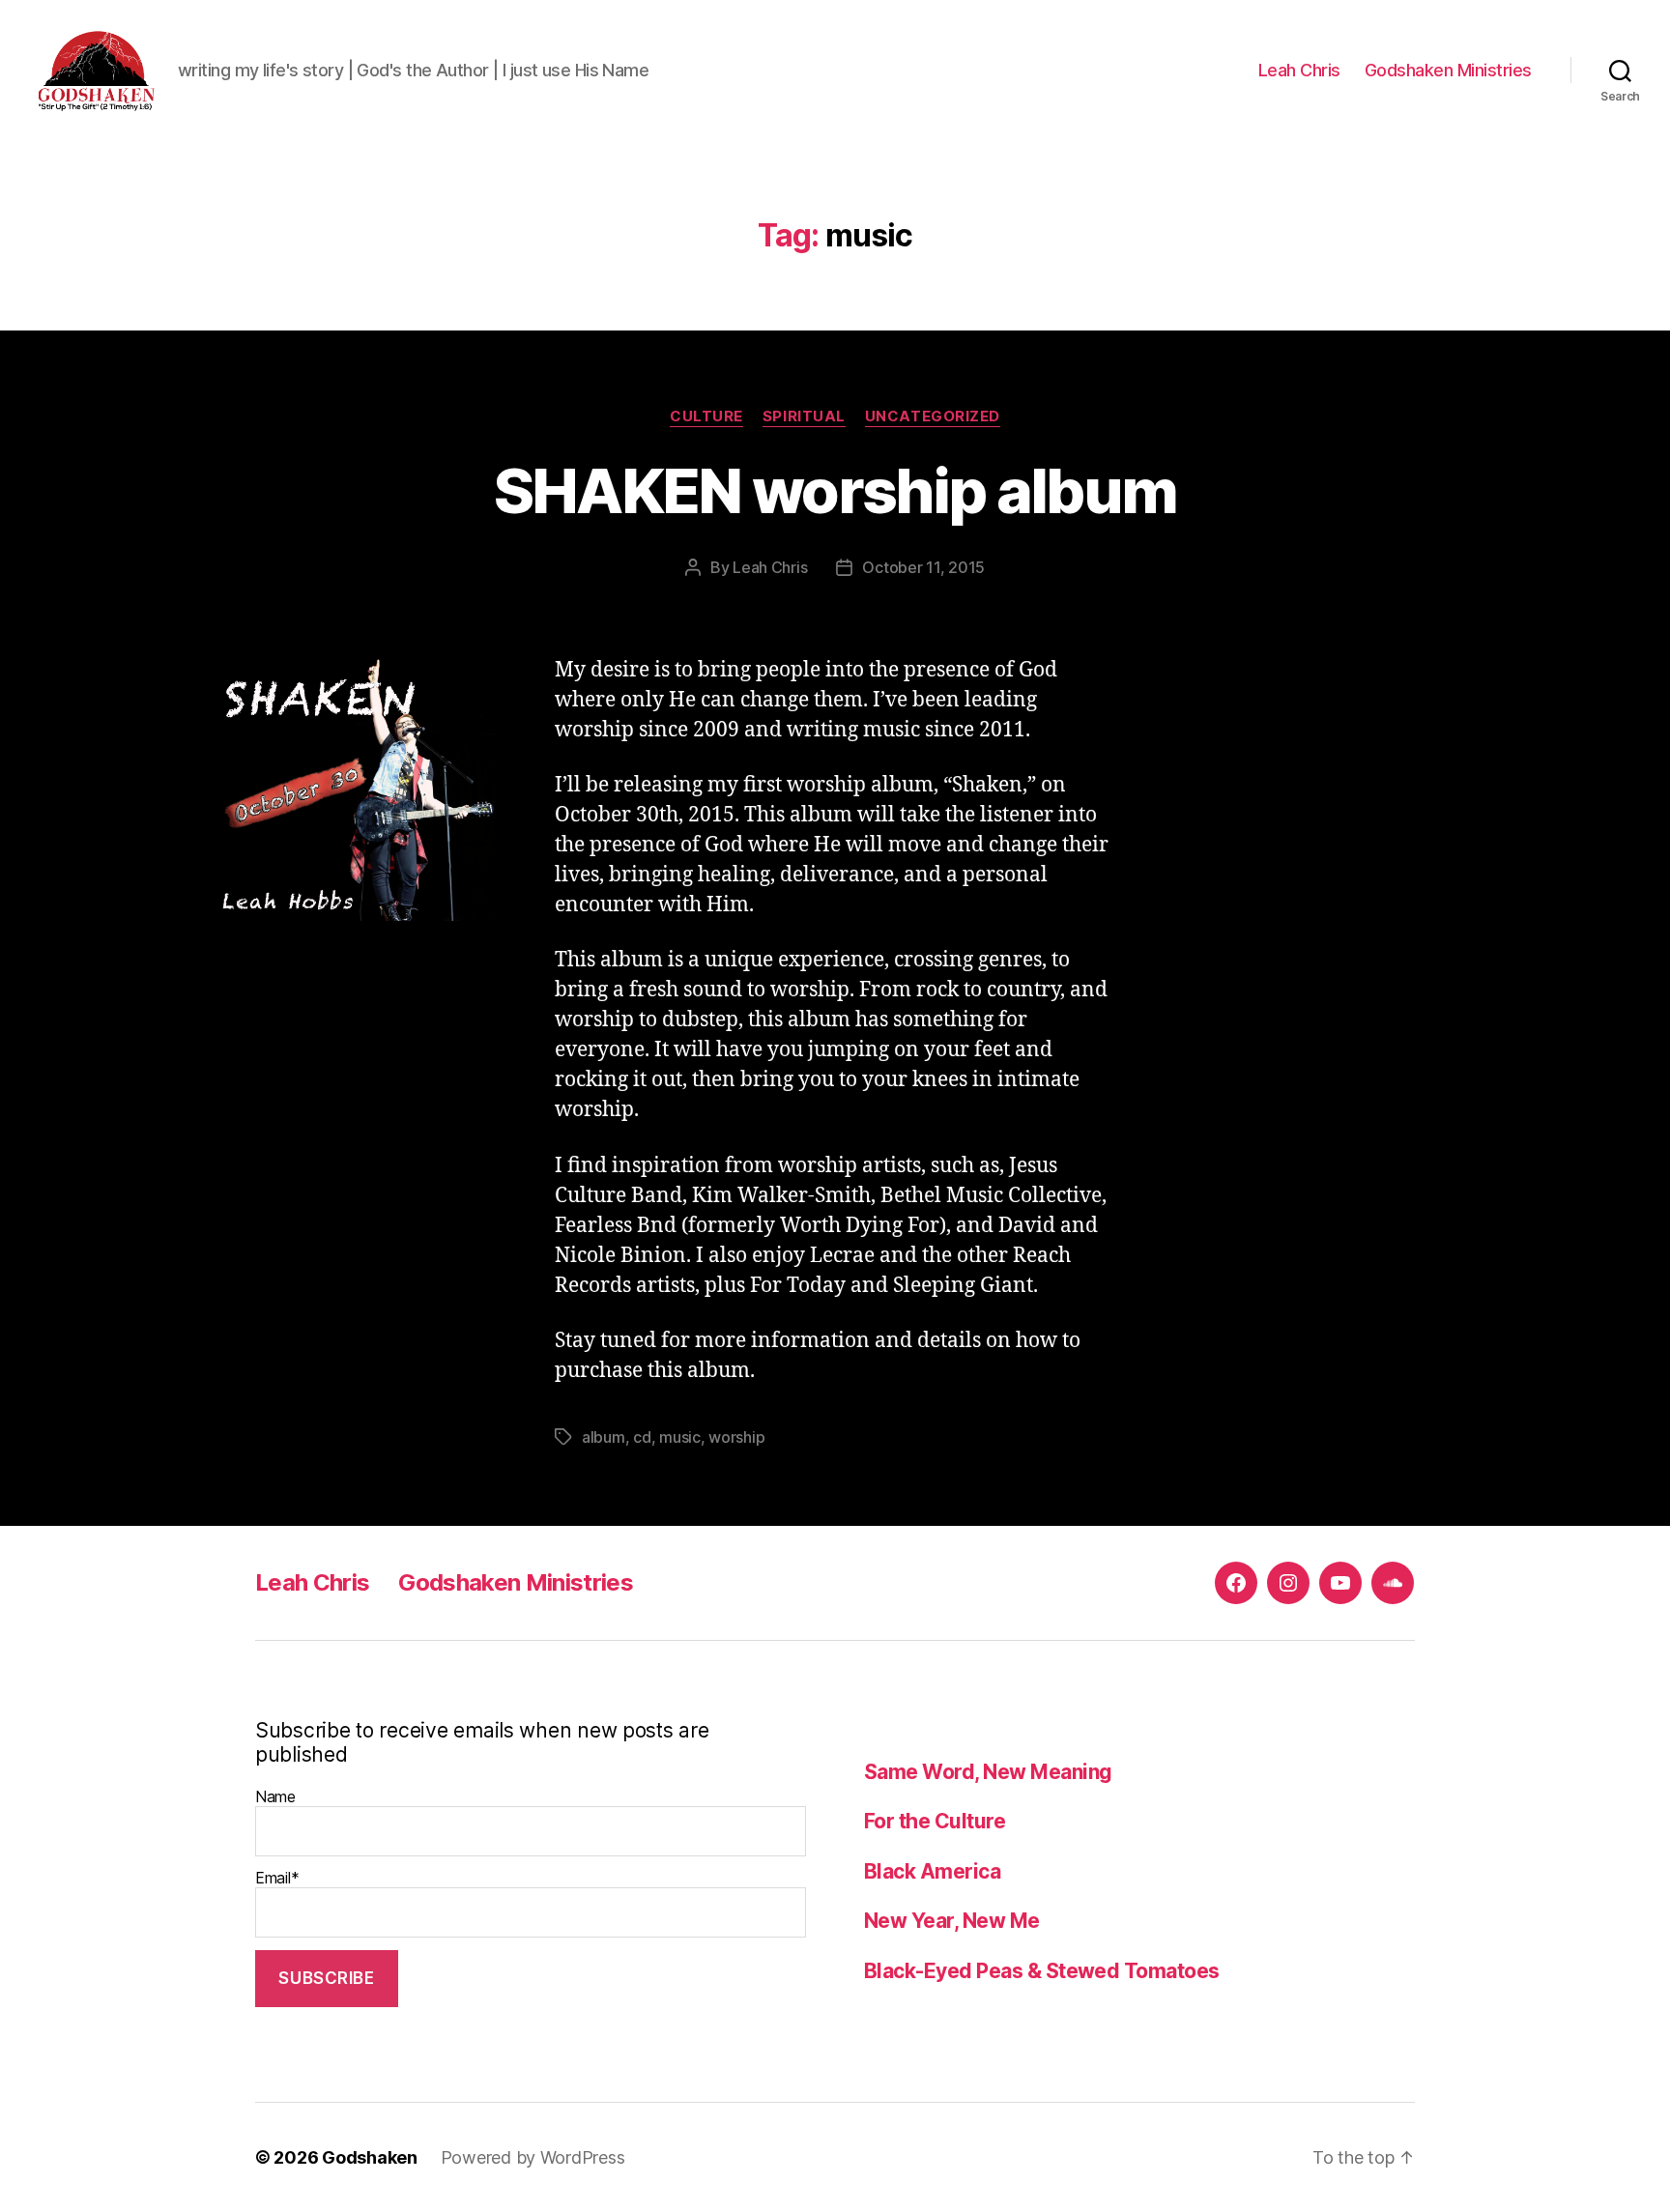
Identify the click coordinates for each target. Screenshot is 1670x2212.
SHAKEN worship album (835, 490)
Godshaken (370, 2157)
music (680, 1437)
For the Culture (935, 1821)
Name (275, 1796)
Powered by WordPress (533, 2157)
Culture (706, 417)
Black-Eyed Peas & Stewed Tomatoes (1042, 1971)
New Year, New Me (952, 1921)
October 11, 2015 (923, 567)
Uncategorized (933, 417)
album (604, 1437)
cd (642, 1437)
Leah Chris (1299, 70)
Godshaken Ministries (1448, 70)
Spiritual (804, 417)
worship (736, 1437)
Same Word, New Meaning (988, 1772)
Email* (277, 1878)
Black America (932, 1871)
